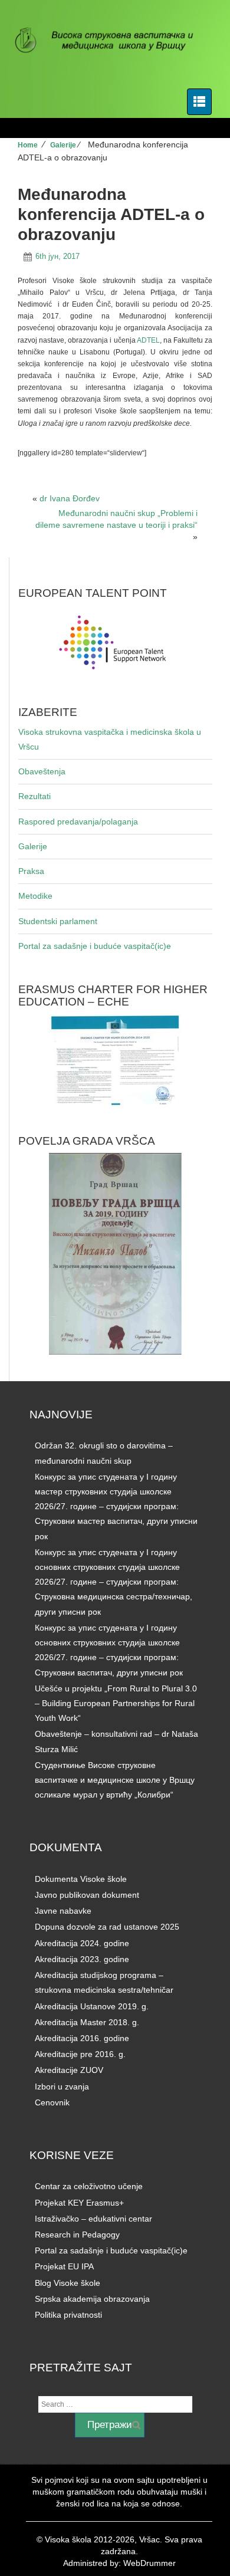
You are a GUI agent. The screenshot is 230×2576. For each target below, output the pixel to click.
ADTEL (148, 340)
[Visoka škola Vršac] (111, 41)
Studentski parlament (58, 921)
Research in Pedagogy (77, 2235)
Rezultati (34, 796)
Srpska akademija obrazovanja (92, 2299)
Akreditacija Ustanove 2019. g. (92, 2006)
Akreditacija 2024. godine (82, 1943)
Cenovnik (52, 2102)
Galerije (63, 145)
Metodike (35, 896)
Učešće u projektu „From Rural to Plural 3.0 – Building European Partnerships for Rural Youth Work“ (116, 1703)
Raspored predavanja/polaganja (78, 822)
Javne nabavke (63, 1911)
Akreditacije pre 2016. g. (80, 2054)
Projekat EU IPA (64, 2266)
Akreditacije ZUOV (69, 2070)
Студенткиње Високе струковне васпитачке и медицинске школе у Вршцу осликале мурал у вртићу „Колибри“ (115, 1780)
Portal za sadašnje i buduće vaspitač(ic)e (95, 946)
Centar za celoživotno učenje (89, 2186)
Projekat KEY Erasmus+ (79, 2203)
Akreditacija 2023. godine (82, 1959)
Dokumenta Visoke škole (81, 1879)
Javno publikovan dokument (87, 1895)
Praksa (31, 871)
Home (28, 145)
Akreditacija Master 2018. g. (87, 2022)
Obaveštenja (42, 771)
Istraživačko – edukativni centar (93, 2219)
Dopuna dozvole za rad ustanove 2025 (107, 1927)
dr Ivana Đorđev (70, 498)
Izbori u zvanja (62, 2087)
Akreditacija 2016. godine (82, 2038)
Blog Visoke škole (68, 2283)
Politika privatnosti (68, 2315)
